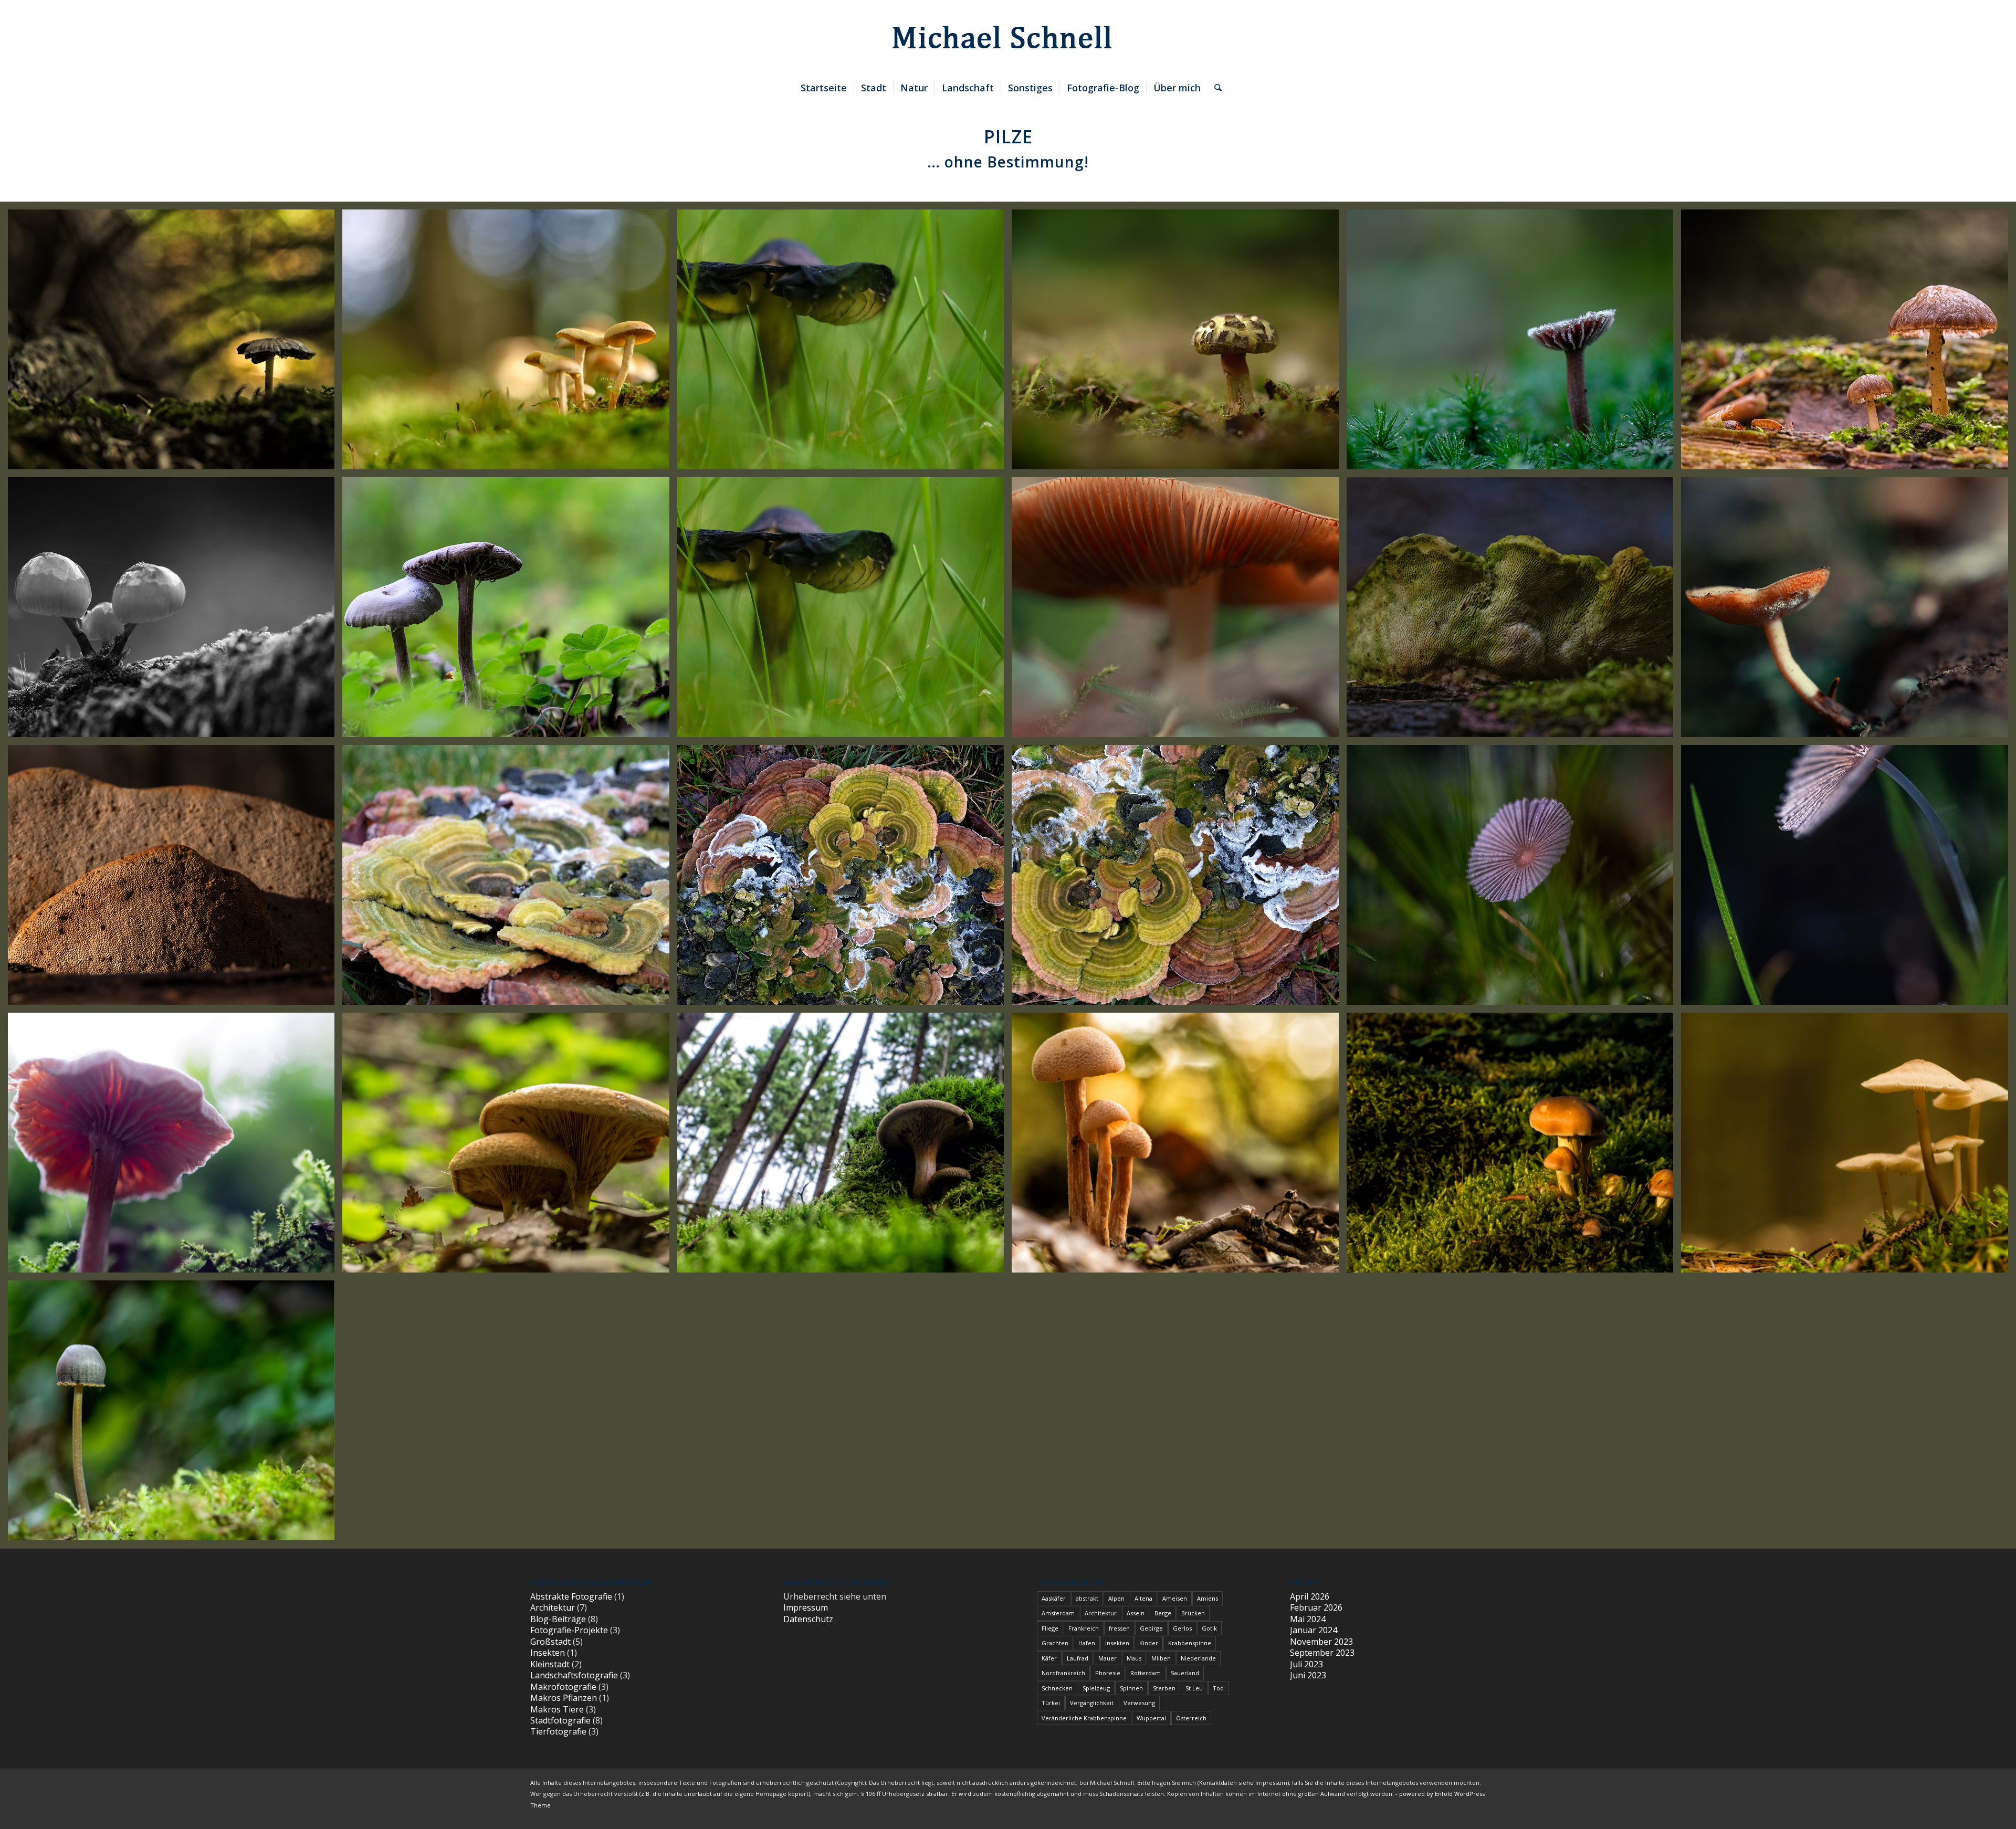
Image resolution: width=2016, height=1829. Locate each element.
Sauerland (1185, 1673)
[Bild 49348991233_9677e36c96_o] (175, 611)
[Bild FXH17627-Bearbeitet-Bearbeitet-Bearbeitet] (1848, 879)
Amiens (1207, 1598)
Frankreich (1084, 1628)
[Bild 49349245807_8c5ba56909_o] (1848, 343)
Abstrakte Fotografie (571, 1596)
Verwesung (1139, 1703)
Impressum (806, 1607)
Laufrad (1078, 1658)
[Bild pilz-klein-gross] (844, 1147)
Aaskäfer (1054, 1598)
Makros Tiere (557, 1709)
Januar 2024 (1314, 1630)
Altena (1143, 1598)
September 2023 (1322, 1653)
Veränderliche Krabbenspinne (1084, 1718)
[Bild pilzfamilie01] (1848, 1147)
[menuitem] (824, 88)
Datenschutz (808, 1619)
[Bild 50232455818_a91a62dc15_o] (1179, 343)
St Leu (1194, 1688)
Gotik (1209, 1628)
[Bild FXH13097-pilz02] (844, 879)
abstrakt (1087, 1598)
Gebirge (1151, 1628)
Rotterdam (1146, 1673)
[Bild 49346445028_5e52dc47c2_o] (510, 611)
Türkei (1051, 1703)
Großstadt (550, 1642)
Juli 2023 (1306, 1664)
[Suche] (1215, 88)
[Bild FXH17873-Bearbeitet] (1179, 611)
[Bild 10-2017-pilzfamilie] (510, 343)
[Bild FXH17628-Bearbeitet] (1514, 879)
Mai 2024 (1308, 1619)
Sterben (1164, 1688)
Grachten (1055, 1643)
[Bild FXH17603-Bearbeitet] (1848, 611)
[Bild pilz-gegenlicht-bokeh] (175, 343)
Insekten (548, 1653)
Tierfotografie (558, 1731)
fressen (1119, 1628)
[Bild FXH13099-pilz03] (510, 879)
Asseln (1136, 1613)
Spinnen (1131, 1688)
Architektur (553, 1607)
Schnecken (1057, 1688)
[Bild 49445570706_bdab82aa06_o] (1514, 343)
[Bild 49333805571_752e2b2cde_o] (844, 611)
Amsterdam (1058, 1613)
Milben (1161, 1658)
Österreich (1191, 1718)
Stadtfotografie (560, 1720)
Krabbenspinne (1190, 1643)
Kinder (1149, 1643)
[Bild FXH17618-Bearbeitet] (1514, 611)
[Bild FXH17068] (175, 879)
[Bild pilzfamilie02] (1514, 1147)
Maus (1134, 1658)
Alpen (1116, 1598)
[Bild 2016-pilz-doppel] (510, 1147)
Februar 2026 (1316, 1607)
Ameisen (1175, 1598)
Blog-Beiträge (558, 1619)
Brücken (1193, 1613)
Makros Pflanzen (564, 1698)
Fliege (1050, 1628)
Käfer (1049, 1658)
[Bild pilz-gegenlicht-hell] (175, 1147)
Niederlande (1198, 1658)
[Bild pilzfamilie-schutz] (1179, 1147)
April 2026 (1310, 1596)
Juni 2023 (1308, 1675)
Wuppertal (1151, 1718)
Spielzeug (1096, 1688)
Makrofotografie (563, 1687)
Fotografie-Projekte (569, 1630)
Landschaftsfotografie (574, 1675)
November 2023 (1321, 1642)
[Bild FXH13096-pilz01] (1179, 879)
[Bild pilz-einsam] (175, 1414)
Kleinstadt (550, 1664)
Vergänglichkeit (1092, 1703)
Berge (1163, 1613)
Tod (1218, 1688)
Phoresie (1108, 1673)
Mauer (1107, 1658)
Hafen (1087, 1643)
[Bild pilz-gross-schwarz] (844, 343)
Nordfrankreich (1063, 1673)
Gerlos (1182, 1628)
